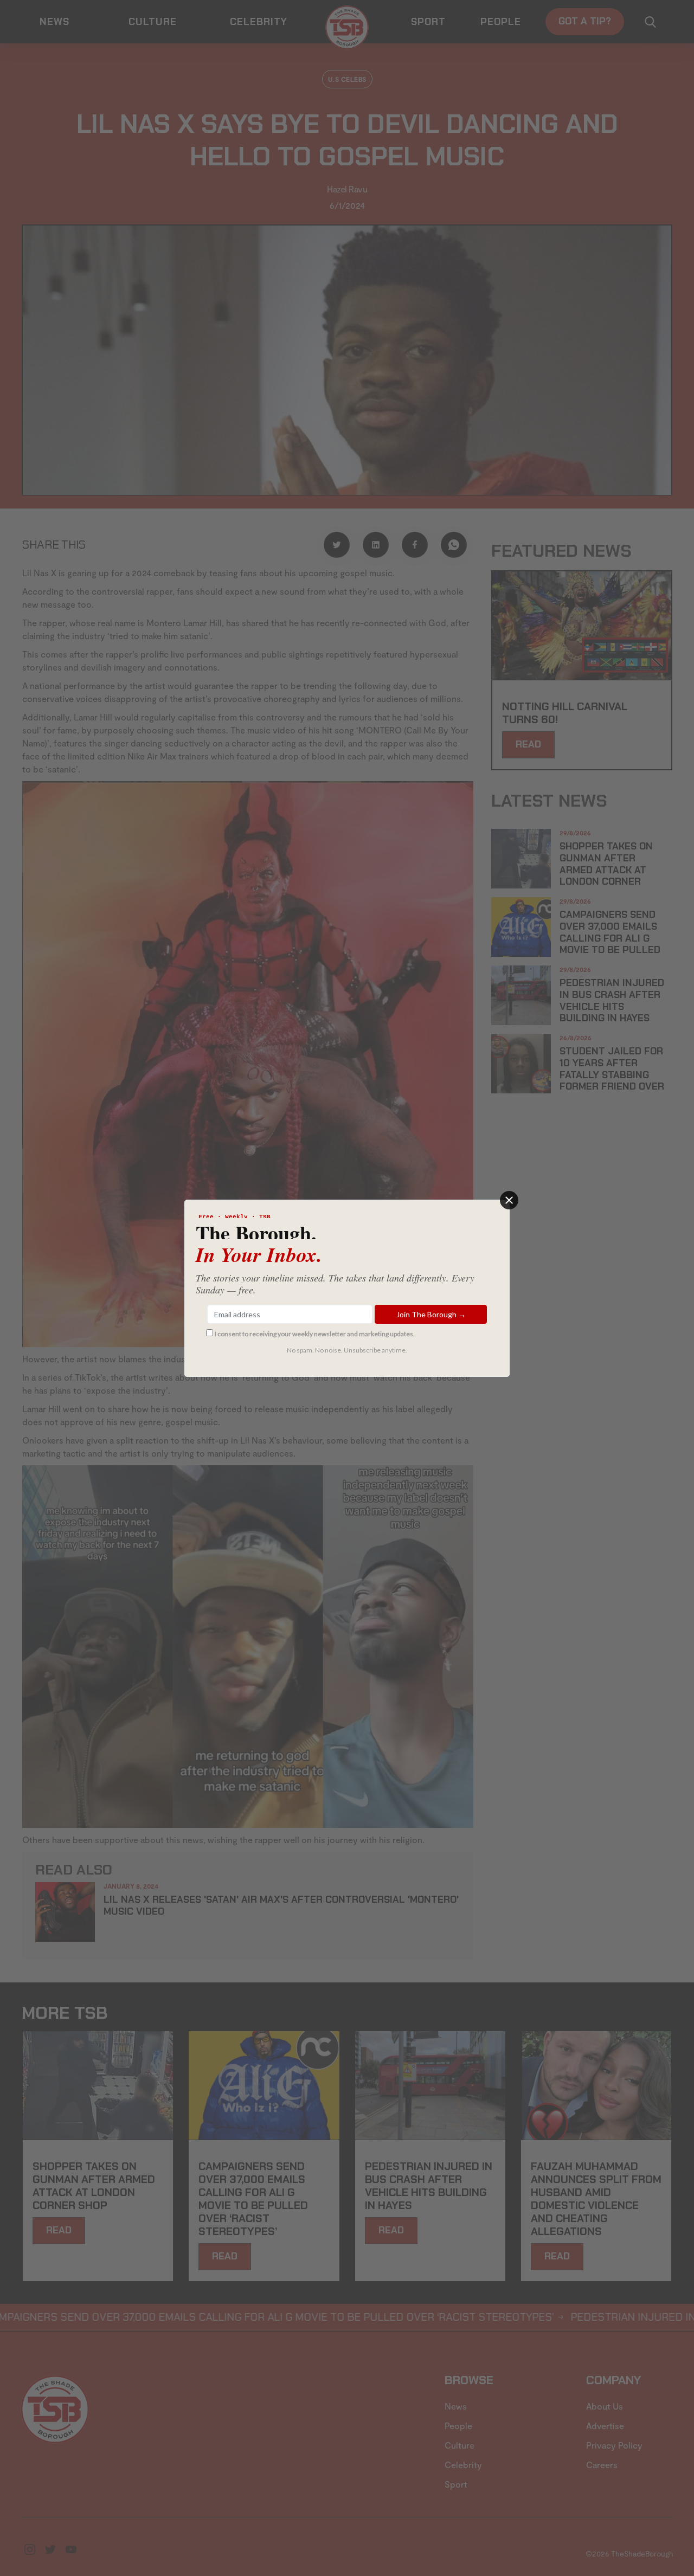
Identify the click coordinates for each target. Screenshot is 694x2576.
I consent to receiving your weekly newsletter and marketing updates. (315, 1334)
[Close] (509, 1200)
